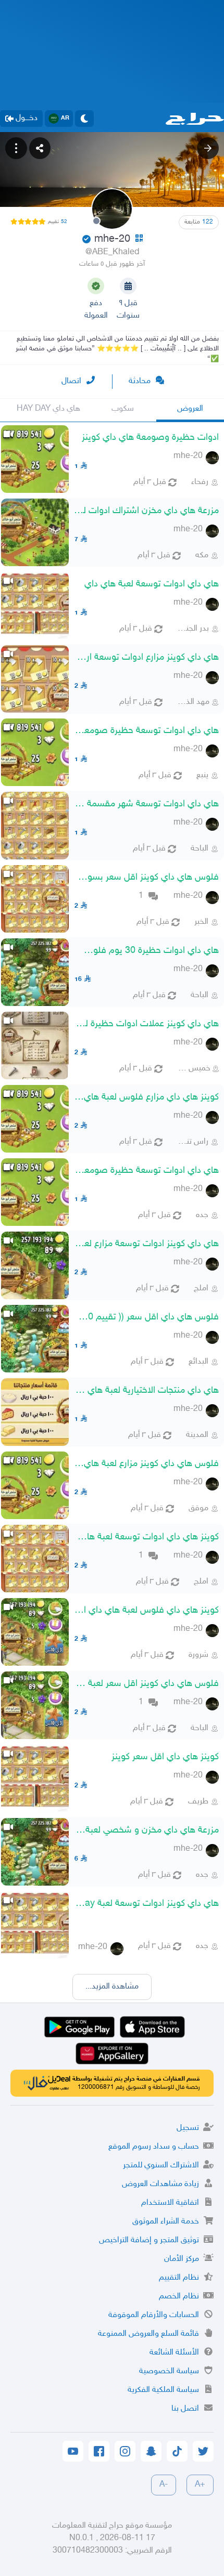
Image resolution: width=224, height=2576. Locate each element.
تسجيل (188, 2128)
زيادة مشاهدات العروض (160, 2184)
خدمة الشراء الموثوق (166, 2222)
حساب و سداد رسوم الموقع (154, 2147)
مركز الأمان (182, 2259)
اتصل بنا (185, 2409)
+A (200, 2485)
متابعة (199, 222)
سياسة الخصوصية (169, 2371)
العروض (190, 409)
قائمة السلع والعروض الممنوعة (148, 2334)
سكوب (123, 409)
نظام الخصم (179, 2297)
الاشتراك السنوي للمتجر (161, 2166)
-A (164, 2485)
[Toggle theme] (84, 119)
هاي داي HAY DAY (48, 409)
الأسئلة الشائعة (174, 2353)
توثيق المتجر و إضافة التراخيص (149, 2240)
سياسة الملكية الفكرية (163, 2390)
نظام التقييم (179, 2278)
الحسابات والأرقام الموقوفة (154, 2315)
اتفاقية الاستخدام (170, 2203)
